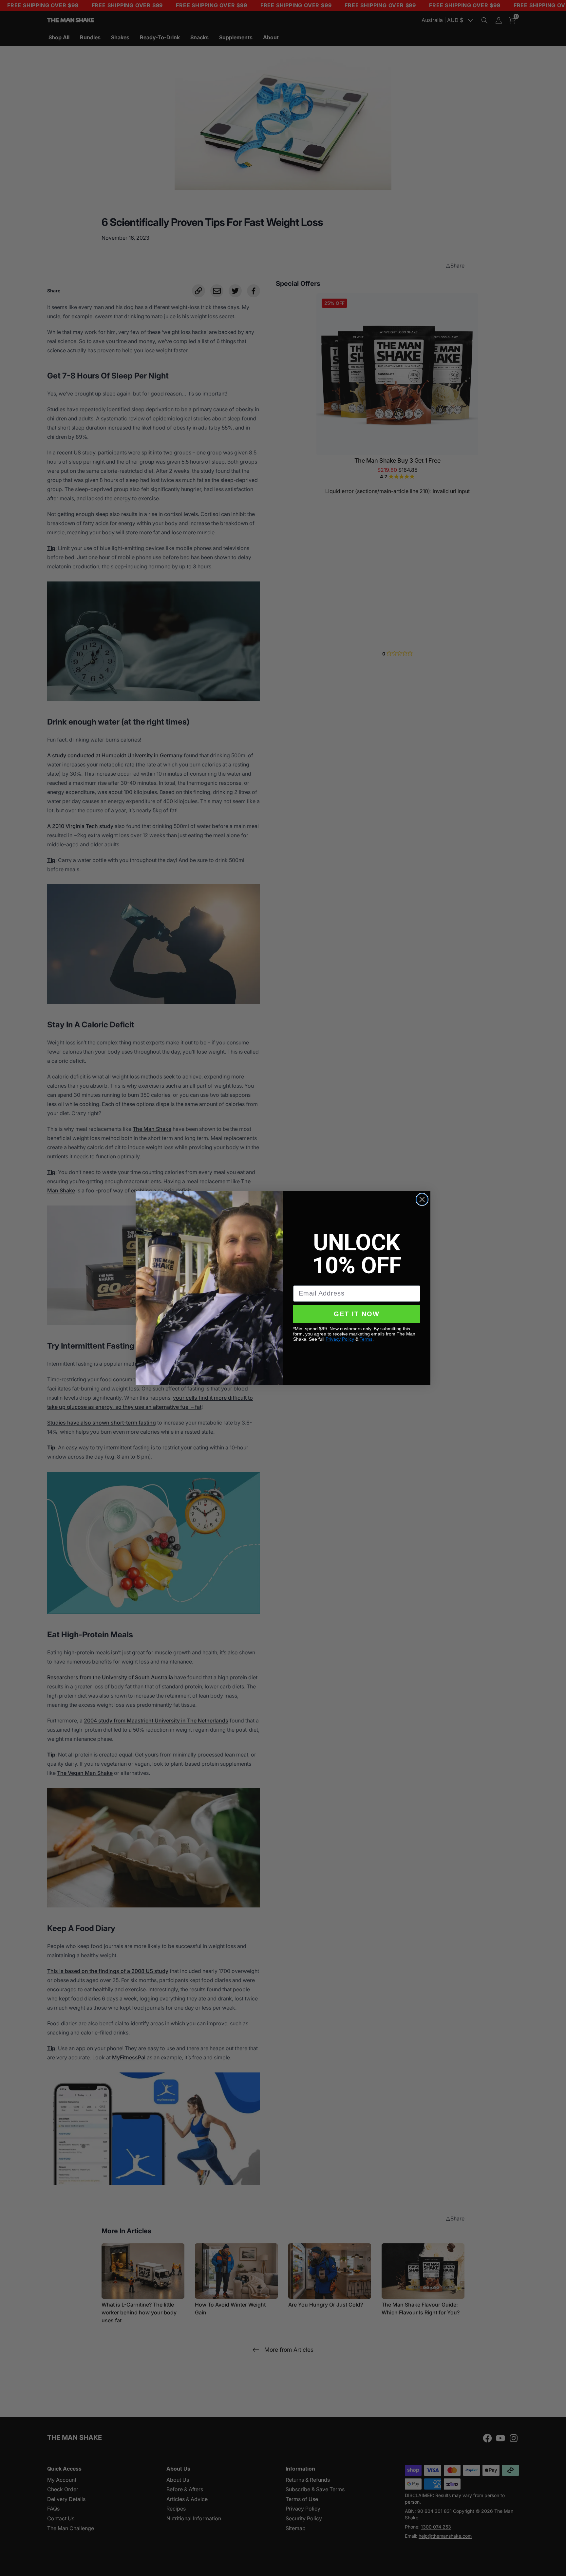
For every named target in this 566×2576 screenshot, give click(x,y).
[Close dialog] (422, 1199)
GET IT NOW (357, 1314)
